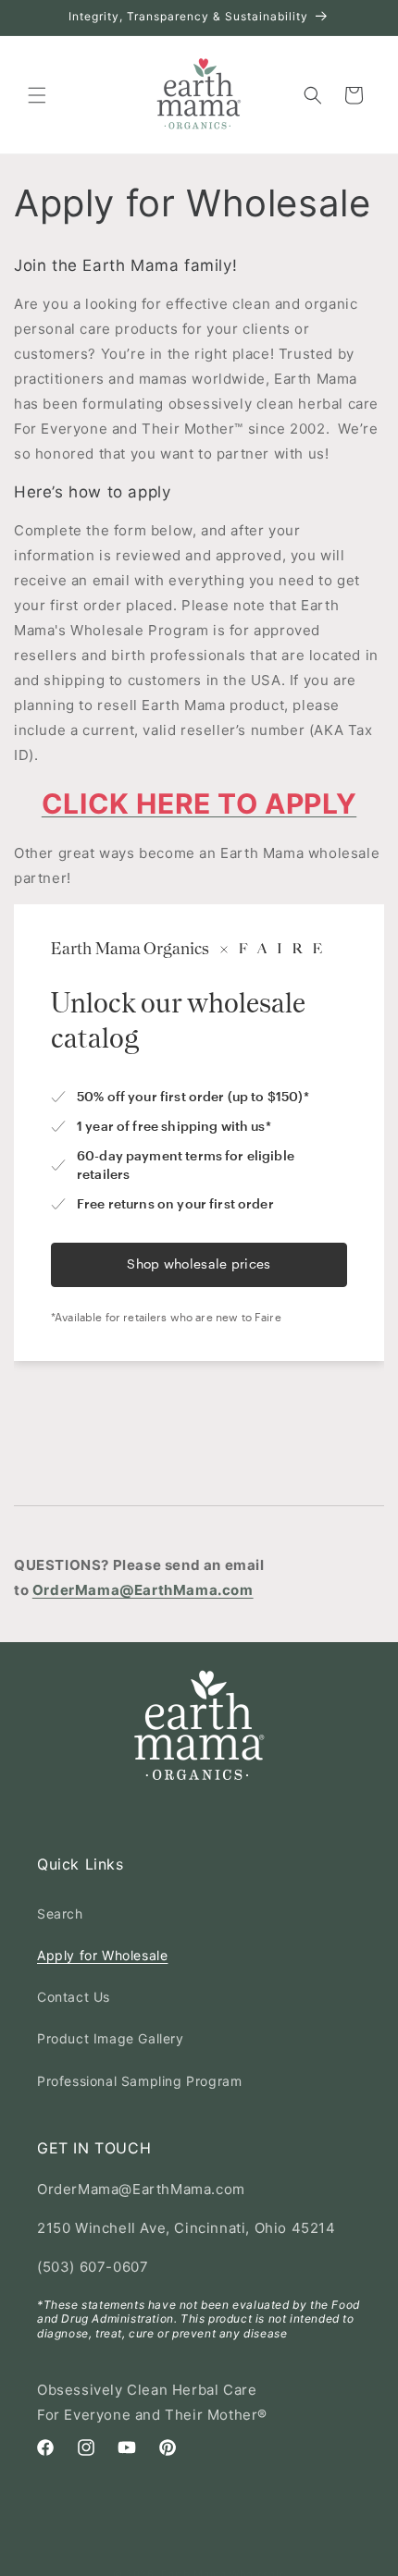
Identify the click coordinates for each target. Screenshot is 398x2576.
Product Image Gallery (111, 2038)
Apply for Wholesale (102, 1955)
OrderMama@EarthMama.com (143, 1590)
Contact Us (74, 1997)
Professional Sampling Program (139, 2081)
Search (60, 1914)
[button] (37, 95)
